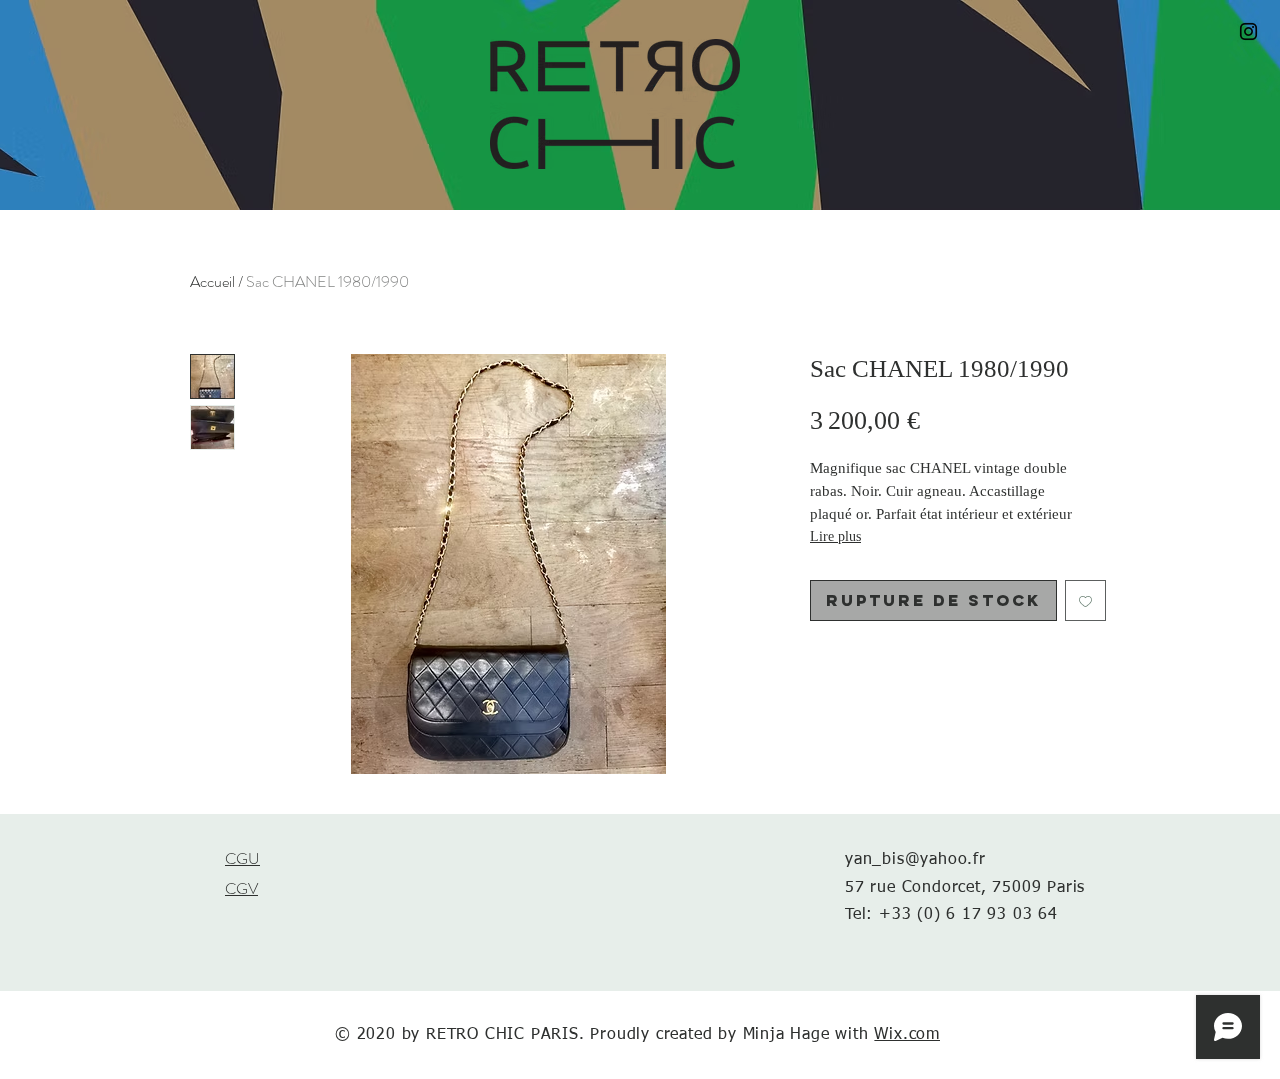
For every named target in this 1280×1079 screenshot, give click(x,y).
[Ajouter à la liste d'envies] (1085, 600)
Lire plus (835, 536)
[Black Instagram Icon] (1248, 31)
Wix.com (907, 1035)
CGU (242, 858)
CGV (241, 888)
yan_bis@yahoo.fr (915, 860)
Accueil (212, 281)
